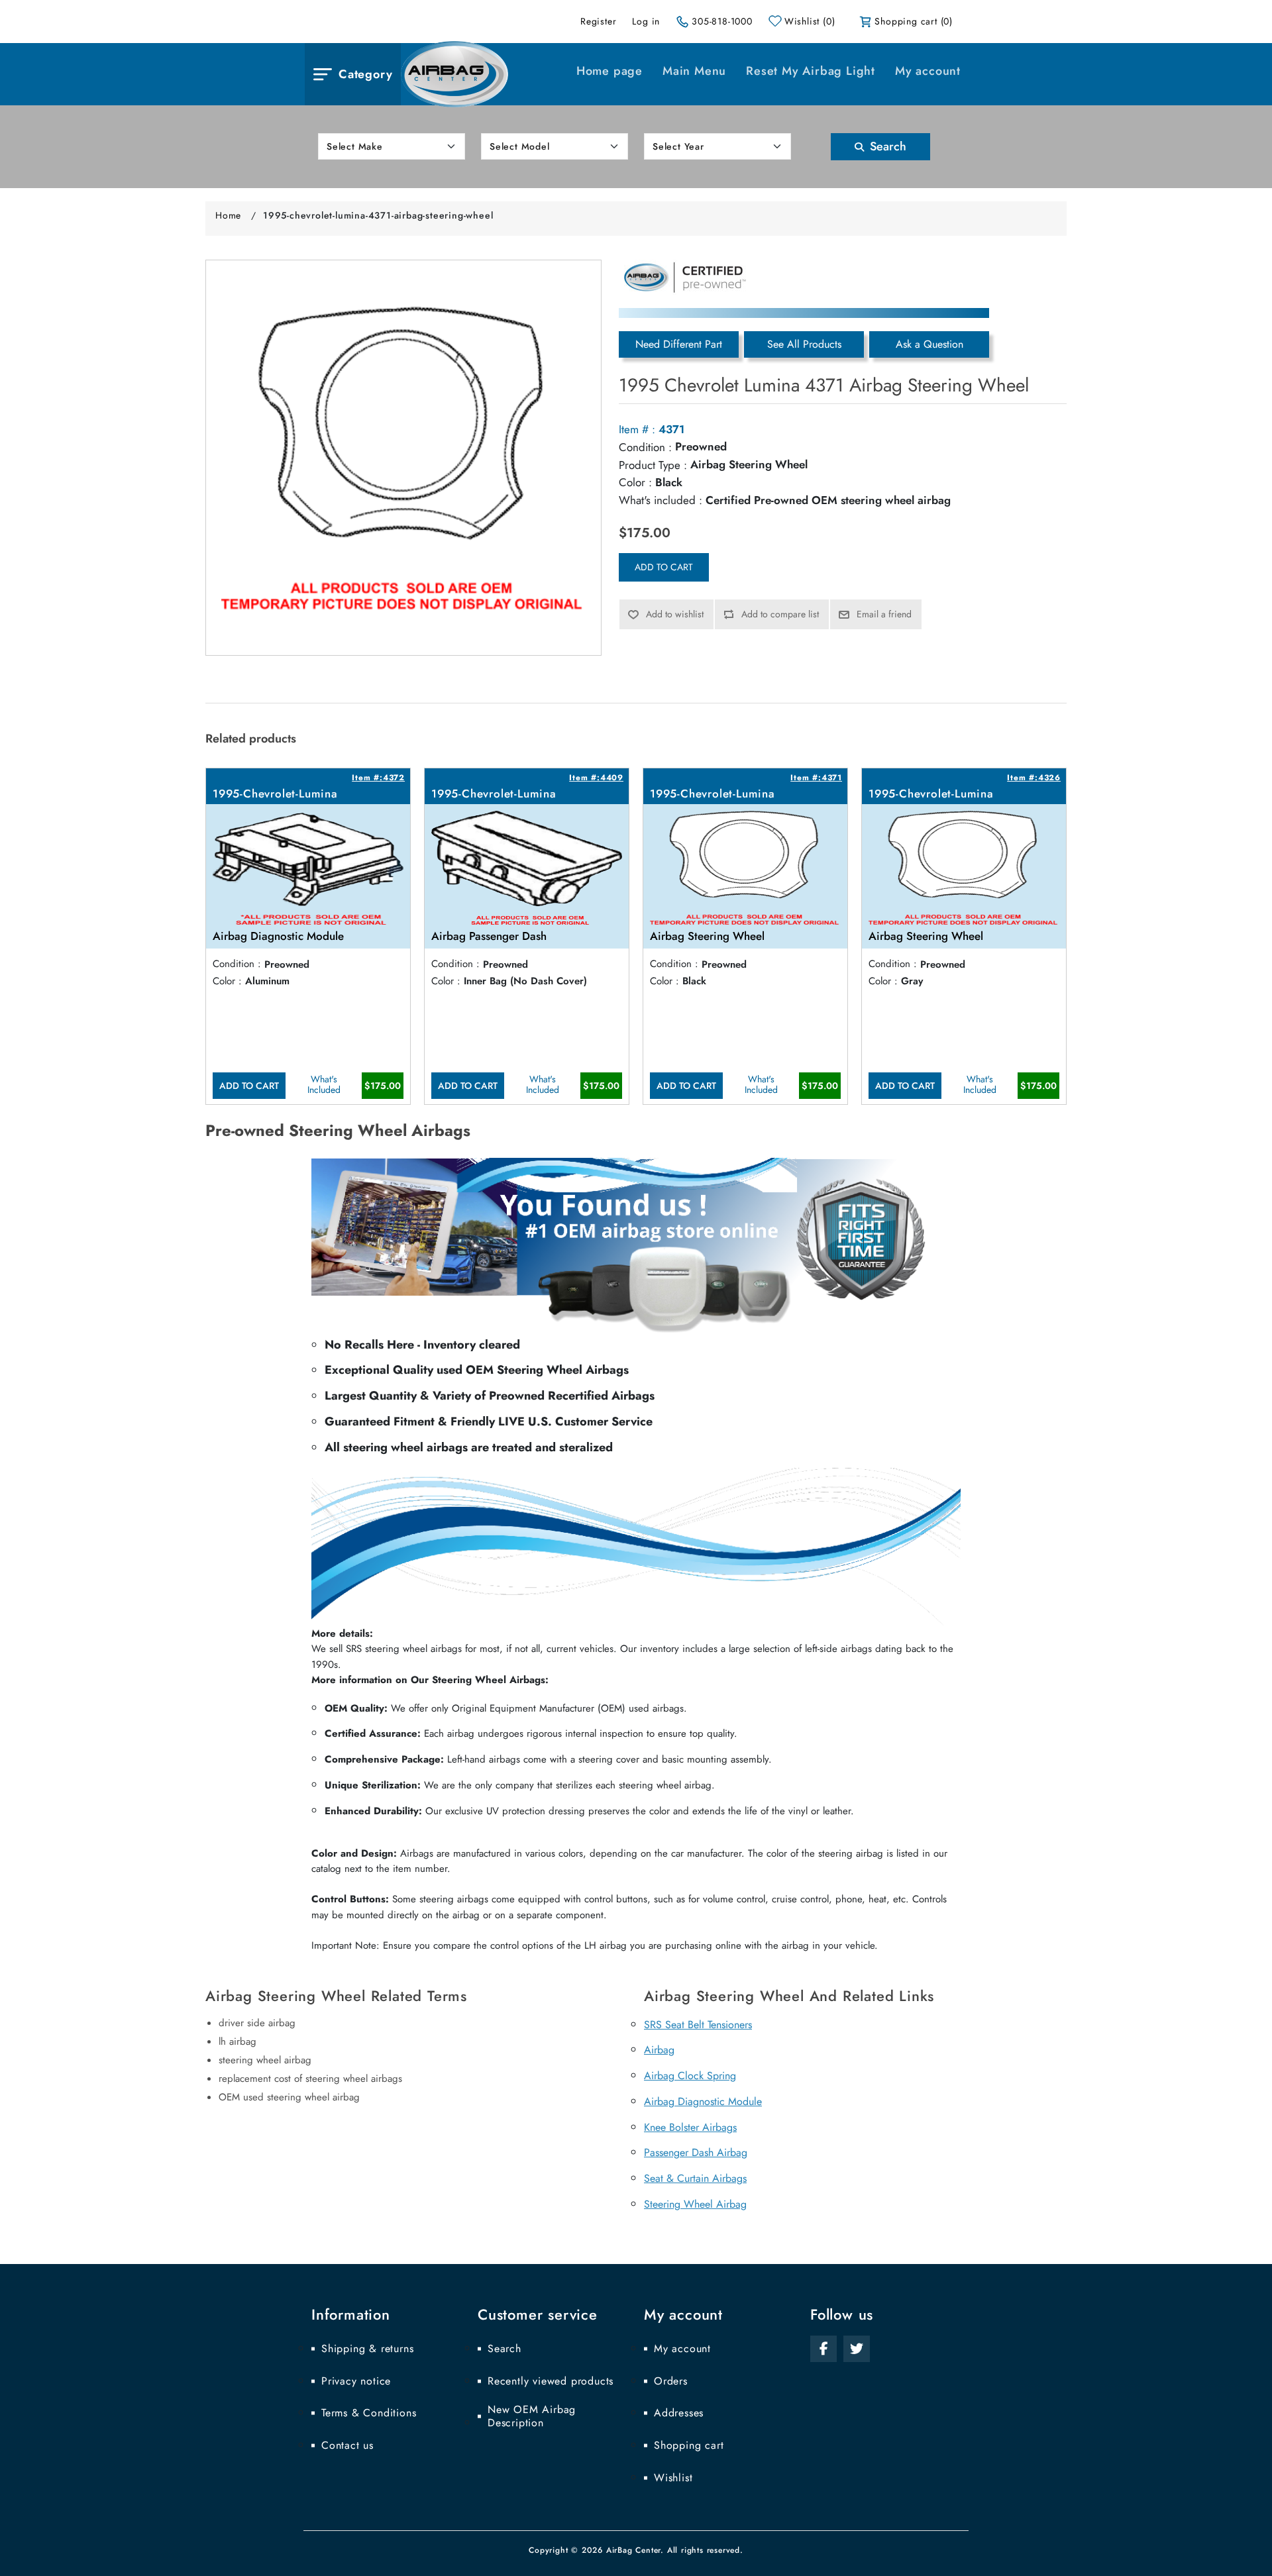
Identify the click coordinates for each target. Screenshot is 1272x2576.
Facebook (823, 2349)
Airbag (659, 2050)
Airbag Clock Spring (690, 2076)
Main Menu (694, 71)
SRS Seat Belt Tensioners (698, 2025)
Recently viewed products (551, 2381)
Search (886, 146)
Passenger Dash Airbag (696, 2152)
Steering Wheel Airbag (695, 2204)
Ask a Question (929, 344)
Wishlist (673, 2478)
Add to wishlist (675, 614)
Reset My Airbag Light (811, 71)
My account (928, 71)
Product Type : (653, 465)
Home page (609, 71)
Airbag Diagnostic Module (703, 2101)
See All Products (804, 344)
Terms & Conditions (369, 2413)
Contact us (347, 2446)
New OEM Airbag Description (532, 2416)
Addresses (679, 2413)
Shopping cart (689, 2446)
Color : (635, 482)
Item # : (637, 429)
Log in (646, 21)
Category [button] (365, 74)
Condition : (645, 447)
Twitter (857, 2349)
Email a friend (884, 614)
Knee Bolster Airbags (690, 2127)
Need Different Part (679, 344)
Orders (671, 2381)
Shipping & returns (367, 2349)
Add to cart (664, 567)
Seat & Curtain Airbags (695, 2178)
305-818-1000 (722, 21)
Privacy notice (356, 2381)
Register (598, 21)
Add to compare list (780, 614)
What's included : (661, 500)
